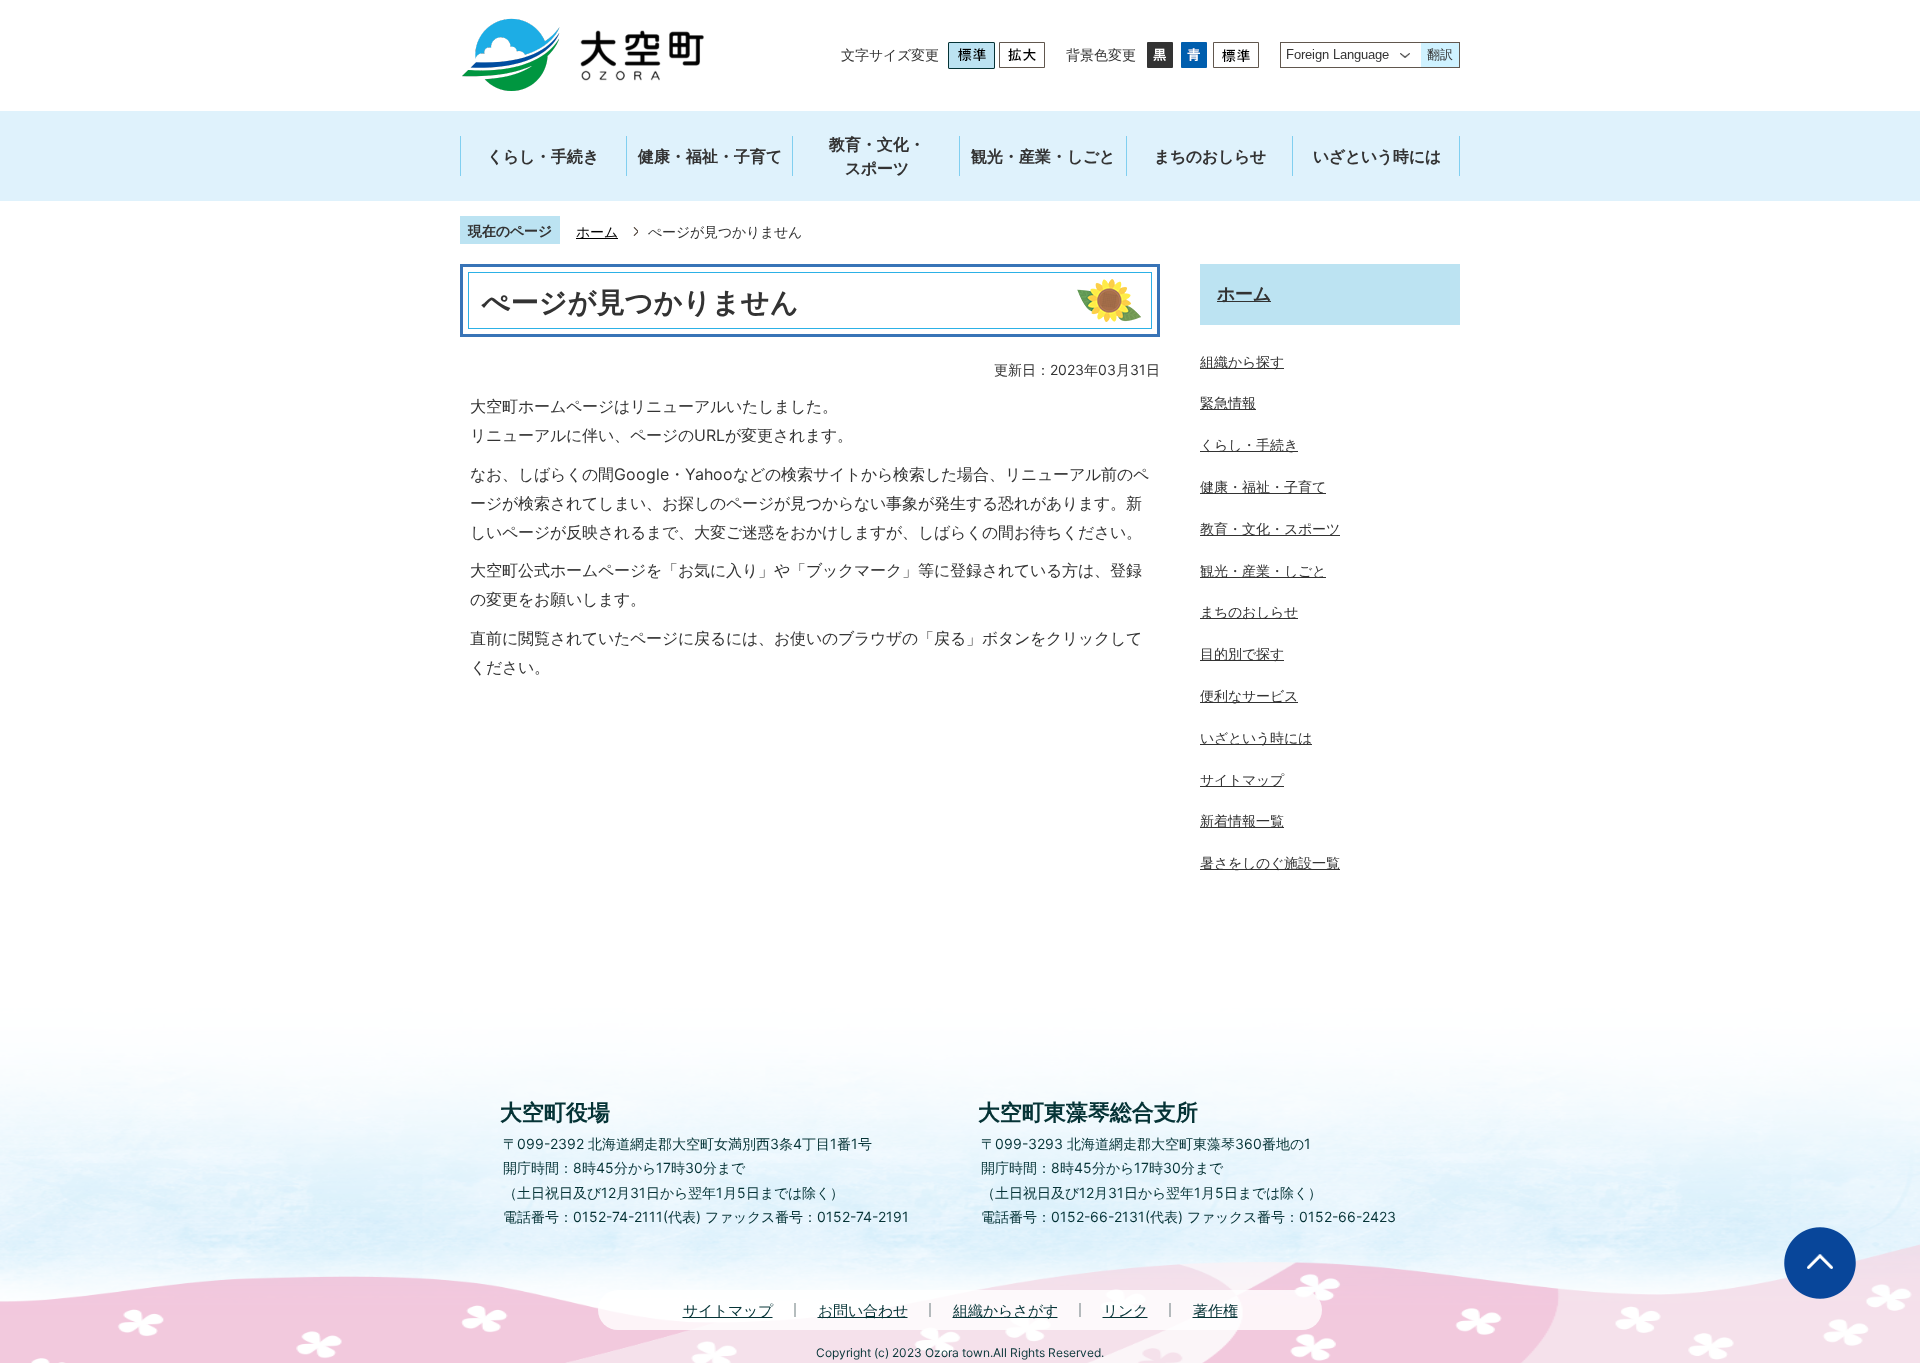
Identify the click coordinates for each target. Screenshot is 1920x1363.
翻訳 (1440, 54)
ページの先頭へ (1820, 1263)
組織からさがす (1005, 1310)
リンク (1125, 1310)
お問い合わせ (863, 1310)
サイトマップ (728, 1310)
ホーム (597, 231)
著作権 (1215, 1310)
